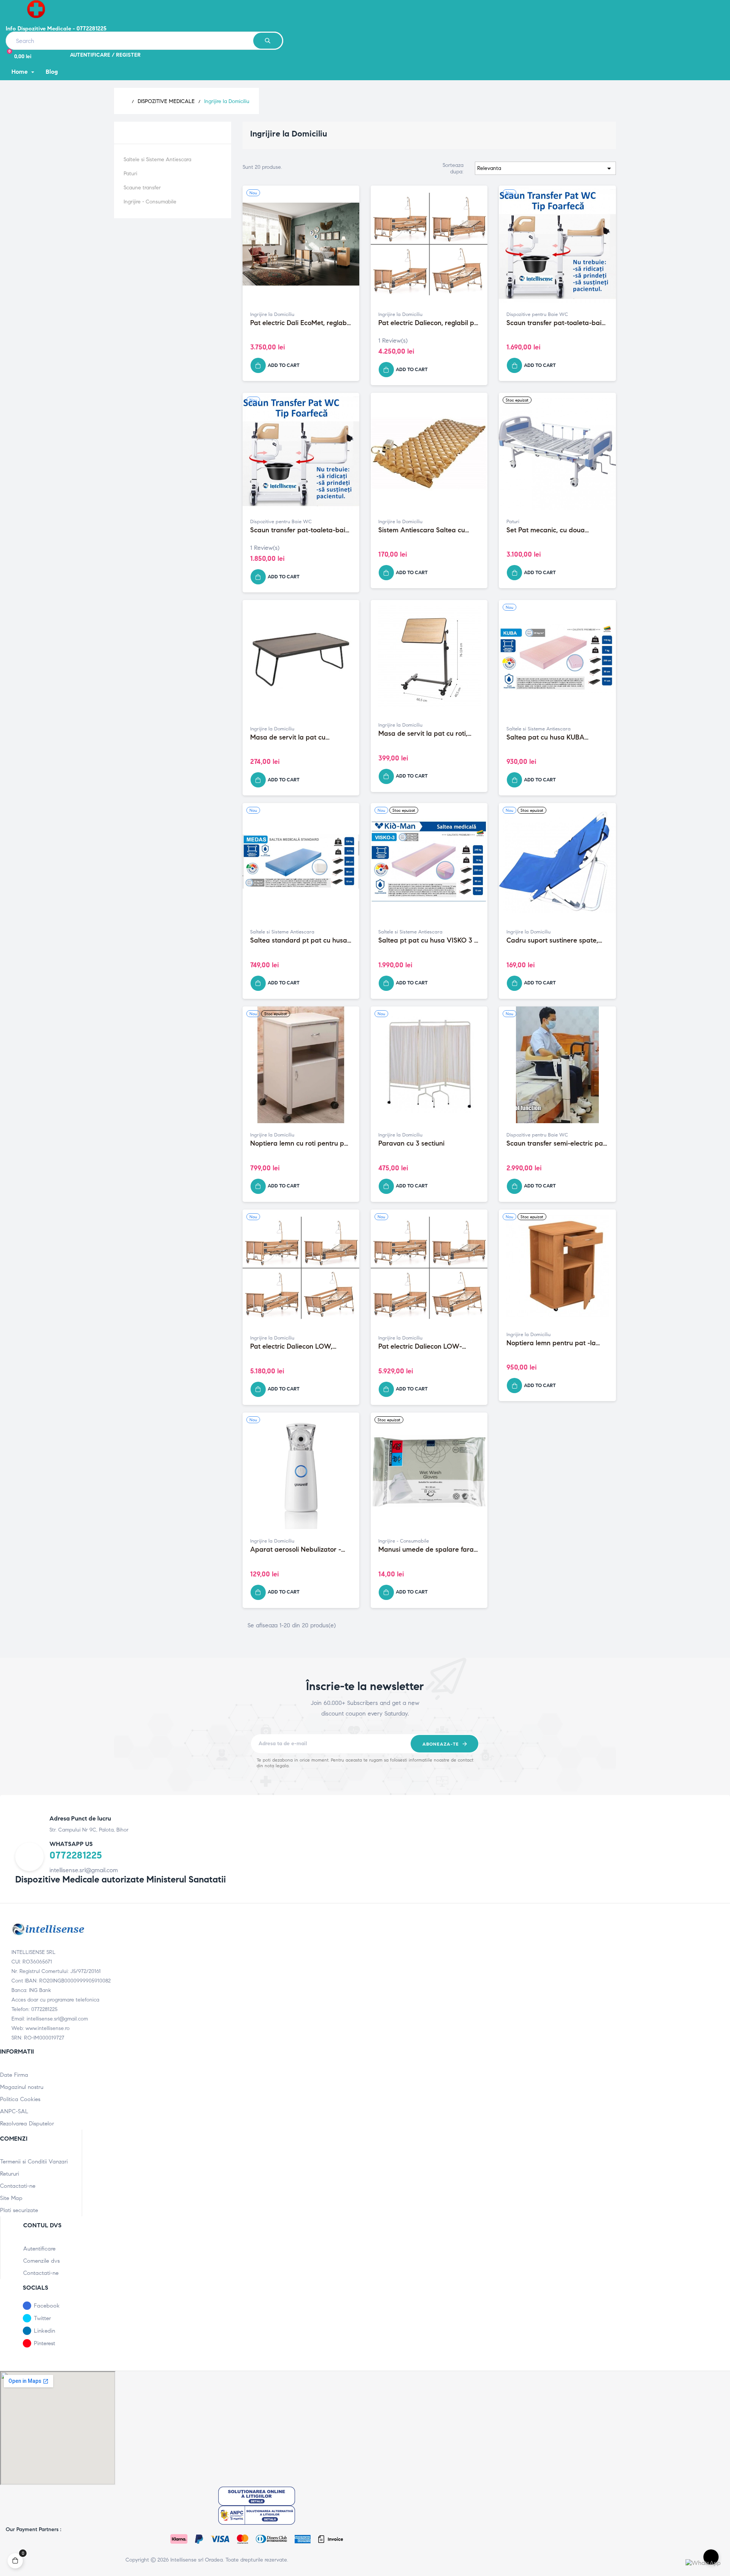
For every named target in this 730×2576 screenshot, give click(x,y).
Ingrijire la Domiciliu (160, 132)
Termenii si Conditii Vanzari (34, 2162)
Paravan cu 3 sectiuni (411, 1144)
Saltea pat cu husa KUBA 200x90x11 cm (545, 738)
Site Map (11, 2198)
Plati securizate (19, 2210)
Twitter (42, 2318)
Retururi (10, 2174)
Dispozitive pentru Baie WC (537, 314)
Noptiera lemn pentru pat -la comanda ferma (551, 1343)
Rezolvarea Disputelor (27, 2124)
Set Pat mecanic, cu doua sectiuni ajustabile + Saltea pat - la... (556, 530)
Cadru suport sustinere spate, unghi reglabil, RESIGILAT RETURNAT (552, 941)
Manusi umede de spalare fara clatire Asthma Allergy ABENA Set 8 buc (426, 1550)
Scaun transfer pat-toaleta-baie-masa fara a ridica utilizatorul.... (557, 323)
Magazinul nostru (22, 2087)
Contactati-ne (18, 2186)
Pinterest (44, 2343)
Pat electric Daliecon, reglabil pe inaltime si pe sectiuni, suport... (428, 323)
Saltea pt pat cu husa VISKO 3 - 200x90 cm (428, 941)
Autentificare (39, 2249)
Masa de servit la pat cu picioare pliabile (288, 738)
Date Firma (14, 2075)
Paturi (130, 174)
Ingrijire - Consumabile (150, 202)
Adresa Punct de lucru (80, 1818)
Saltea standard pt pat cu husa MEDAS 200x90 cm (299, 941)
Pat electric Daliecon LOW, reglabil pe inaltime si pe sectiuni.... (291, 1347)
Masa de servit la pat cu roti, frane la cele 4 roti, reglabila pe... (423, 734)
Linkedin (44, 2331)
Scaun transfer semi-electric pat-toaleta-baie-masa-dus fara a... (557, 1144)
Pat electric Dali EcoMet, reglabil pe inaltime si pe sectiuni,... (300, 323)
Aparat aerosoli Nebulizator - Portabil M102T (296, 1550)
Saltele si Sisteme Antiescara (157, 160)
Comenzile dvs (41, 2261)
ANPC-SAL (14, 2111)
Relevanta (545, 168)
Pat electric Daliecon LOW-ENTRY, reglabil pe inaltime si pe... (423, 1347)
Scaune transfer (142, 188)
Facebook (47, 2306)
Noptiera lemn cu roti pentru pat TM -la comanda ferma (300, 1144)
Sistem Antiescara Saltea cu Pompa (422, 530)
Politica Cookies (20, 2099)
